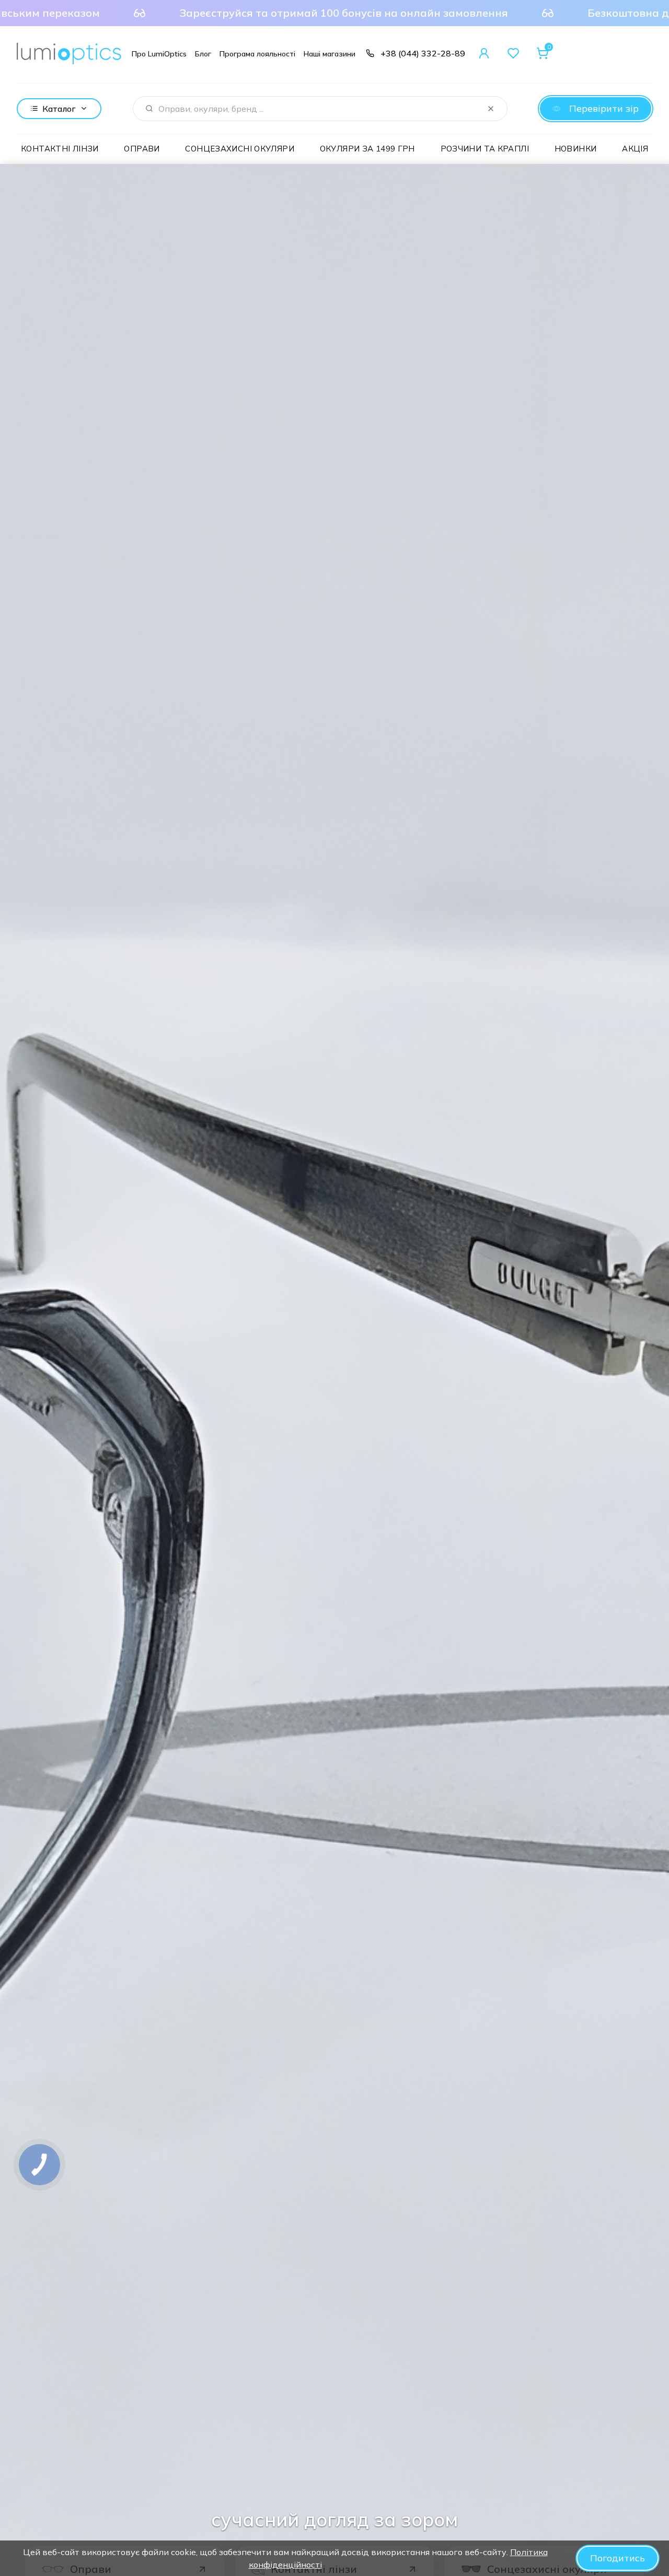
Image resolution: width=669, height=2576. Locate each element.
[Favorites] (513, 53)
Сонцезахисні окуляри (240, 149)
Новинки (576, 149)
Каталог (59, 109)
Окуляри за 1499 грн (367, 149)
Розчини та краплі (485, 149)
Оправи (142, 149)
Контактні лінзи (60, 149)
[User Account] (484, 53)
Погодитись (618, 2558)
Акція (635, 149)
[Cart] (543, 53)
